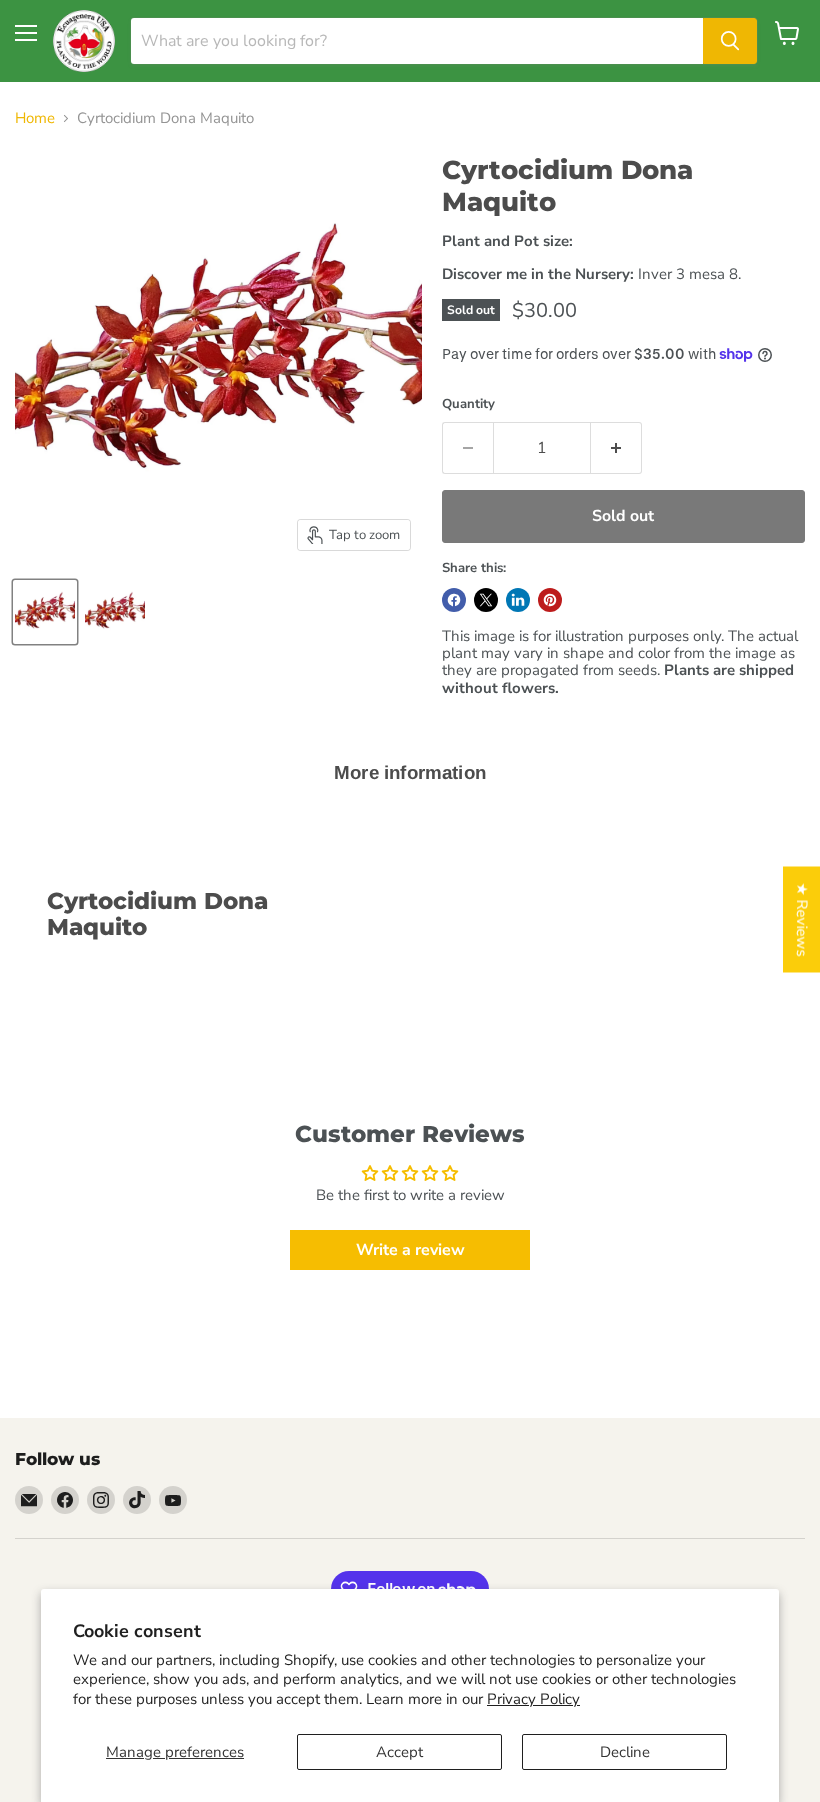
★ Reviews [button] (802, 920)
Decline (625, 1752)
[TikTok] (137, 1500)
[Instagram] (101, 1500)
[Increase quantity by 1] (616, 448)
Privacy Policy (533, 1699)
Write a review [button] (410, 1250)
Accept (399, 1752)
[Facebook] (65, 1500)
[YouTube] (173, 1500)
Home (35, 118)
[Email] (29, 1500)
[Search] (730, 41)
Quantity (468, 404)
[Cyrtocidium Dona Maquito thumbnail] (45, 612)
